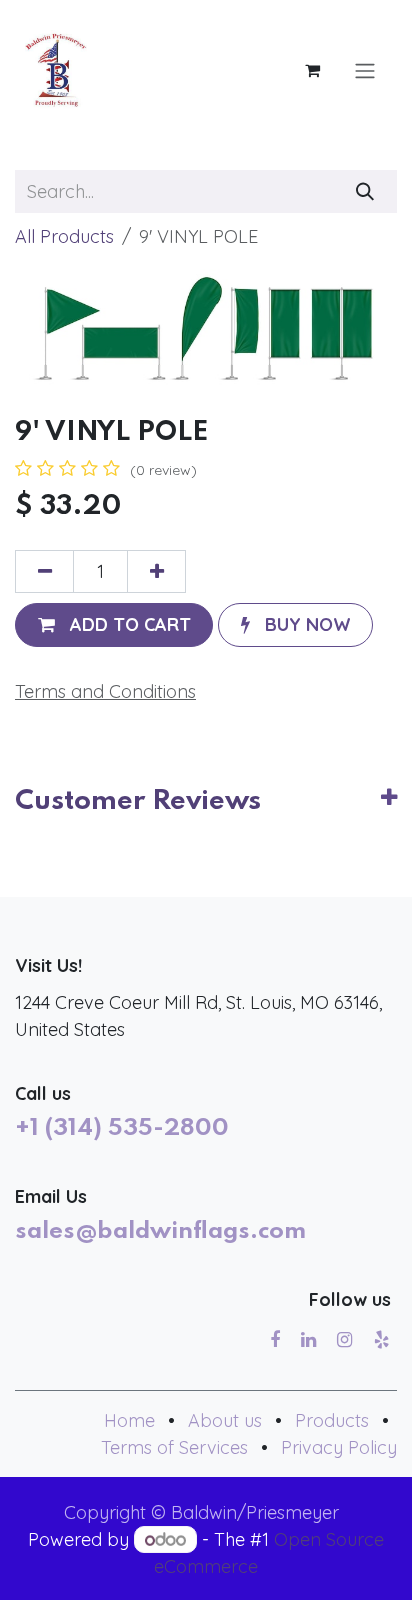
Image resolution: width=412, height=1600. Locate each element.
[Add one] (156, 571)
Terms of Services (174, 1447)
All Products (64, 236)
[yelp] (381, 1340)
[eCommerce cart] (312, 70)
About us (225, 1420)
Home (129, 1420)
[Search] (365, 191)
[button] (114, 624)
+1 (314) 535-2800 (122, 1129)
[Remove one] (44, 571)
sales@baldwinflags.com (160, 1232)
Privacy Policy (339, 1447)
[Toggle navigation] (365, 70)
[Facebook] (275, 1340)
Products (332, 1420)
